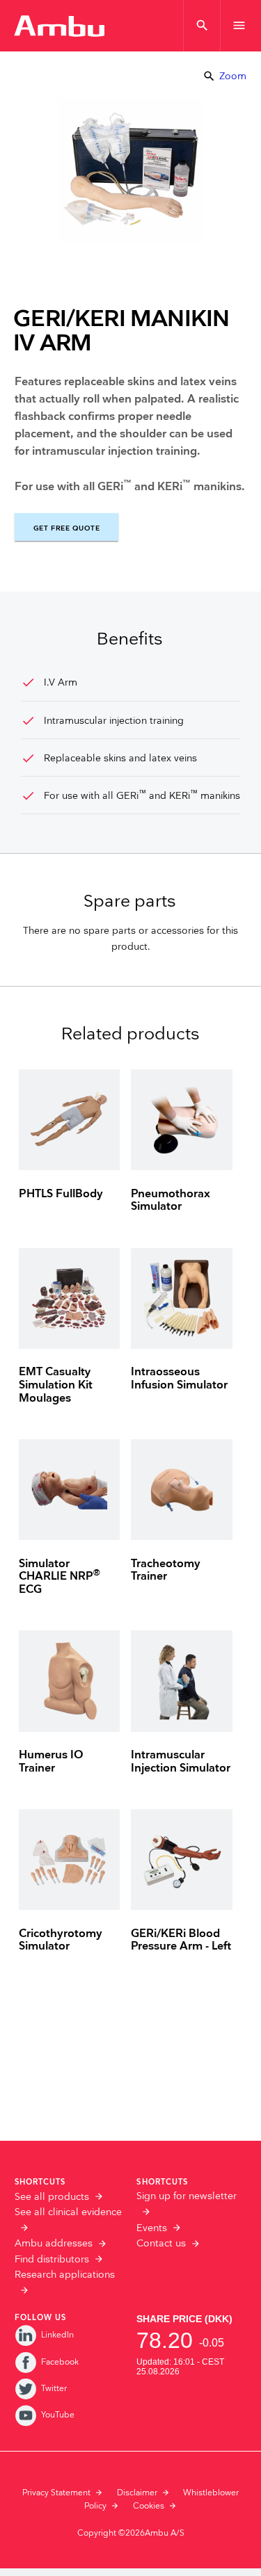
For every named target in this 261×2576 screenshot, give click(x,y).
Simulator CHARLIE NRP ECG (60, 1577)
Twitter (54, 2389)
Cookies (149, 2506)
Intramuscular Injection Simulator (181, 1762)
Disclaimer (137, 2493)
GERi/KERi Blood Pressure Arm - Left (181, 1941)
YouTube (58, 2415)
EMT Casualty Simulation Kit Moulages (56, 1385)
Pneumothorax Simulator (171, 1201)
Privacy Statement (56, 2493)
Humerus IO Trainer (51, 1762)
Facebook (60, 2362)
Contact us (161, 2244)
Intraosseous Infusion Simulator (179, 1379)
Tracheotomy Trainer (166, 1571)
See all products (52, 2197)
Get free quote (66, 528)
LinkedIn (57, 2335)
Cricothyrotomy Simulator (61, 1941)
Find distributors (52, 2260)
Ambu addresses (54, 2244)
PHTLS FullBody (61, 1194)
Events (152, 2228)
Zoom (224, 76)
